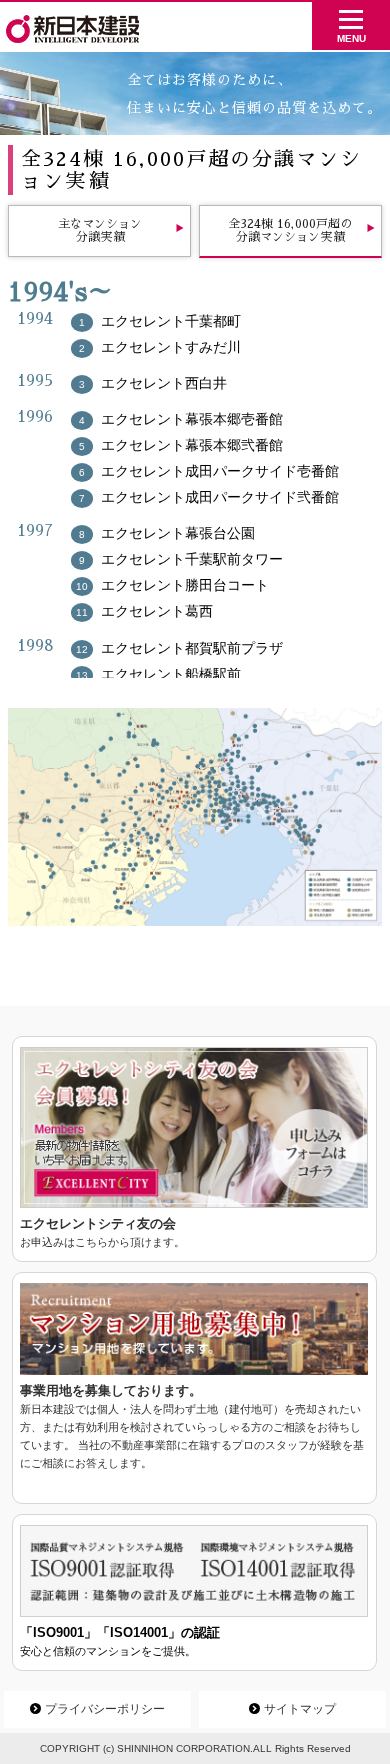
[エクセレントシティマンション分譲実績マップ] (195, 817)
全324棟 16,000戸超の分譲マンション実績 (290, 230)
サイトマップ (292, 1709)
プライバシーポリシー (97, 1709)
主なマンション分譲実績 (100, 230)
